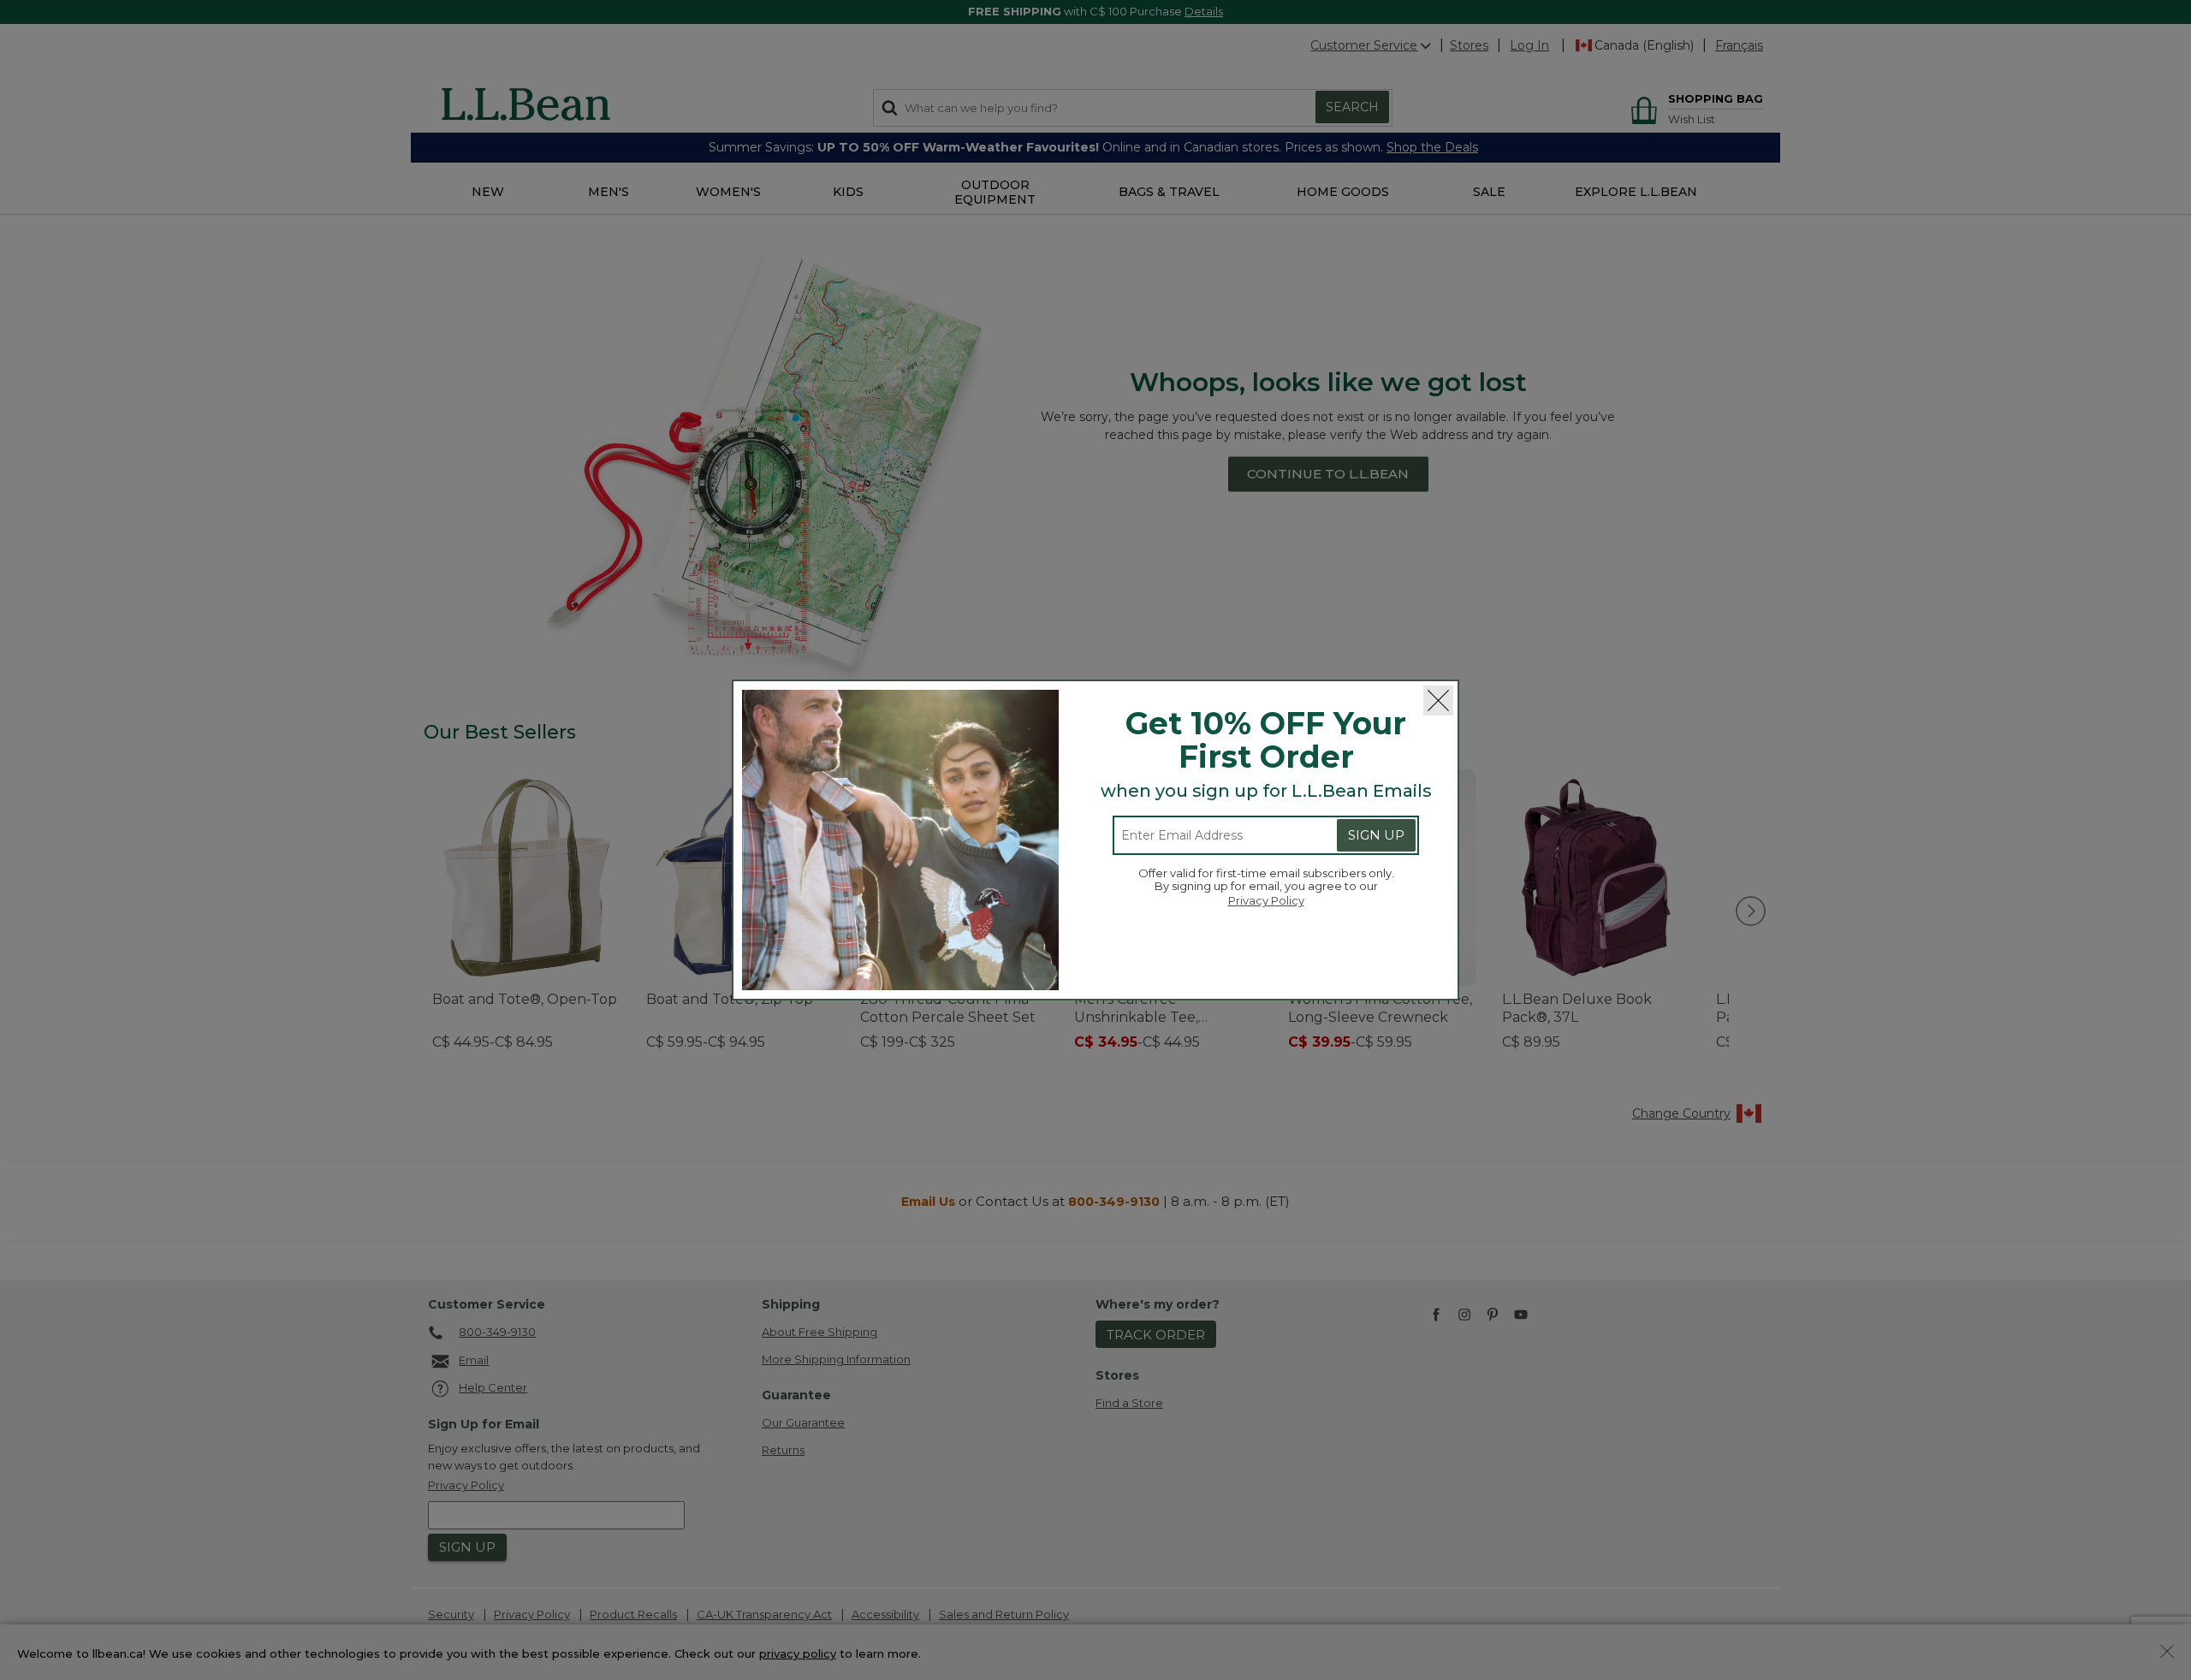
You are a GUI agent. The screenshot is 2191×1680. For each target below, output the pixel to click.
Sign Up (1376, 835)
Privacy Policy (1266, 900)
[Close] (1438, 700)
